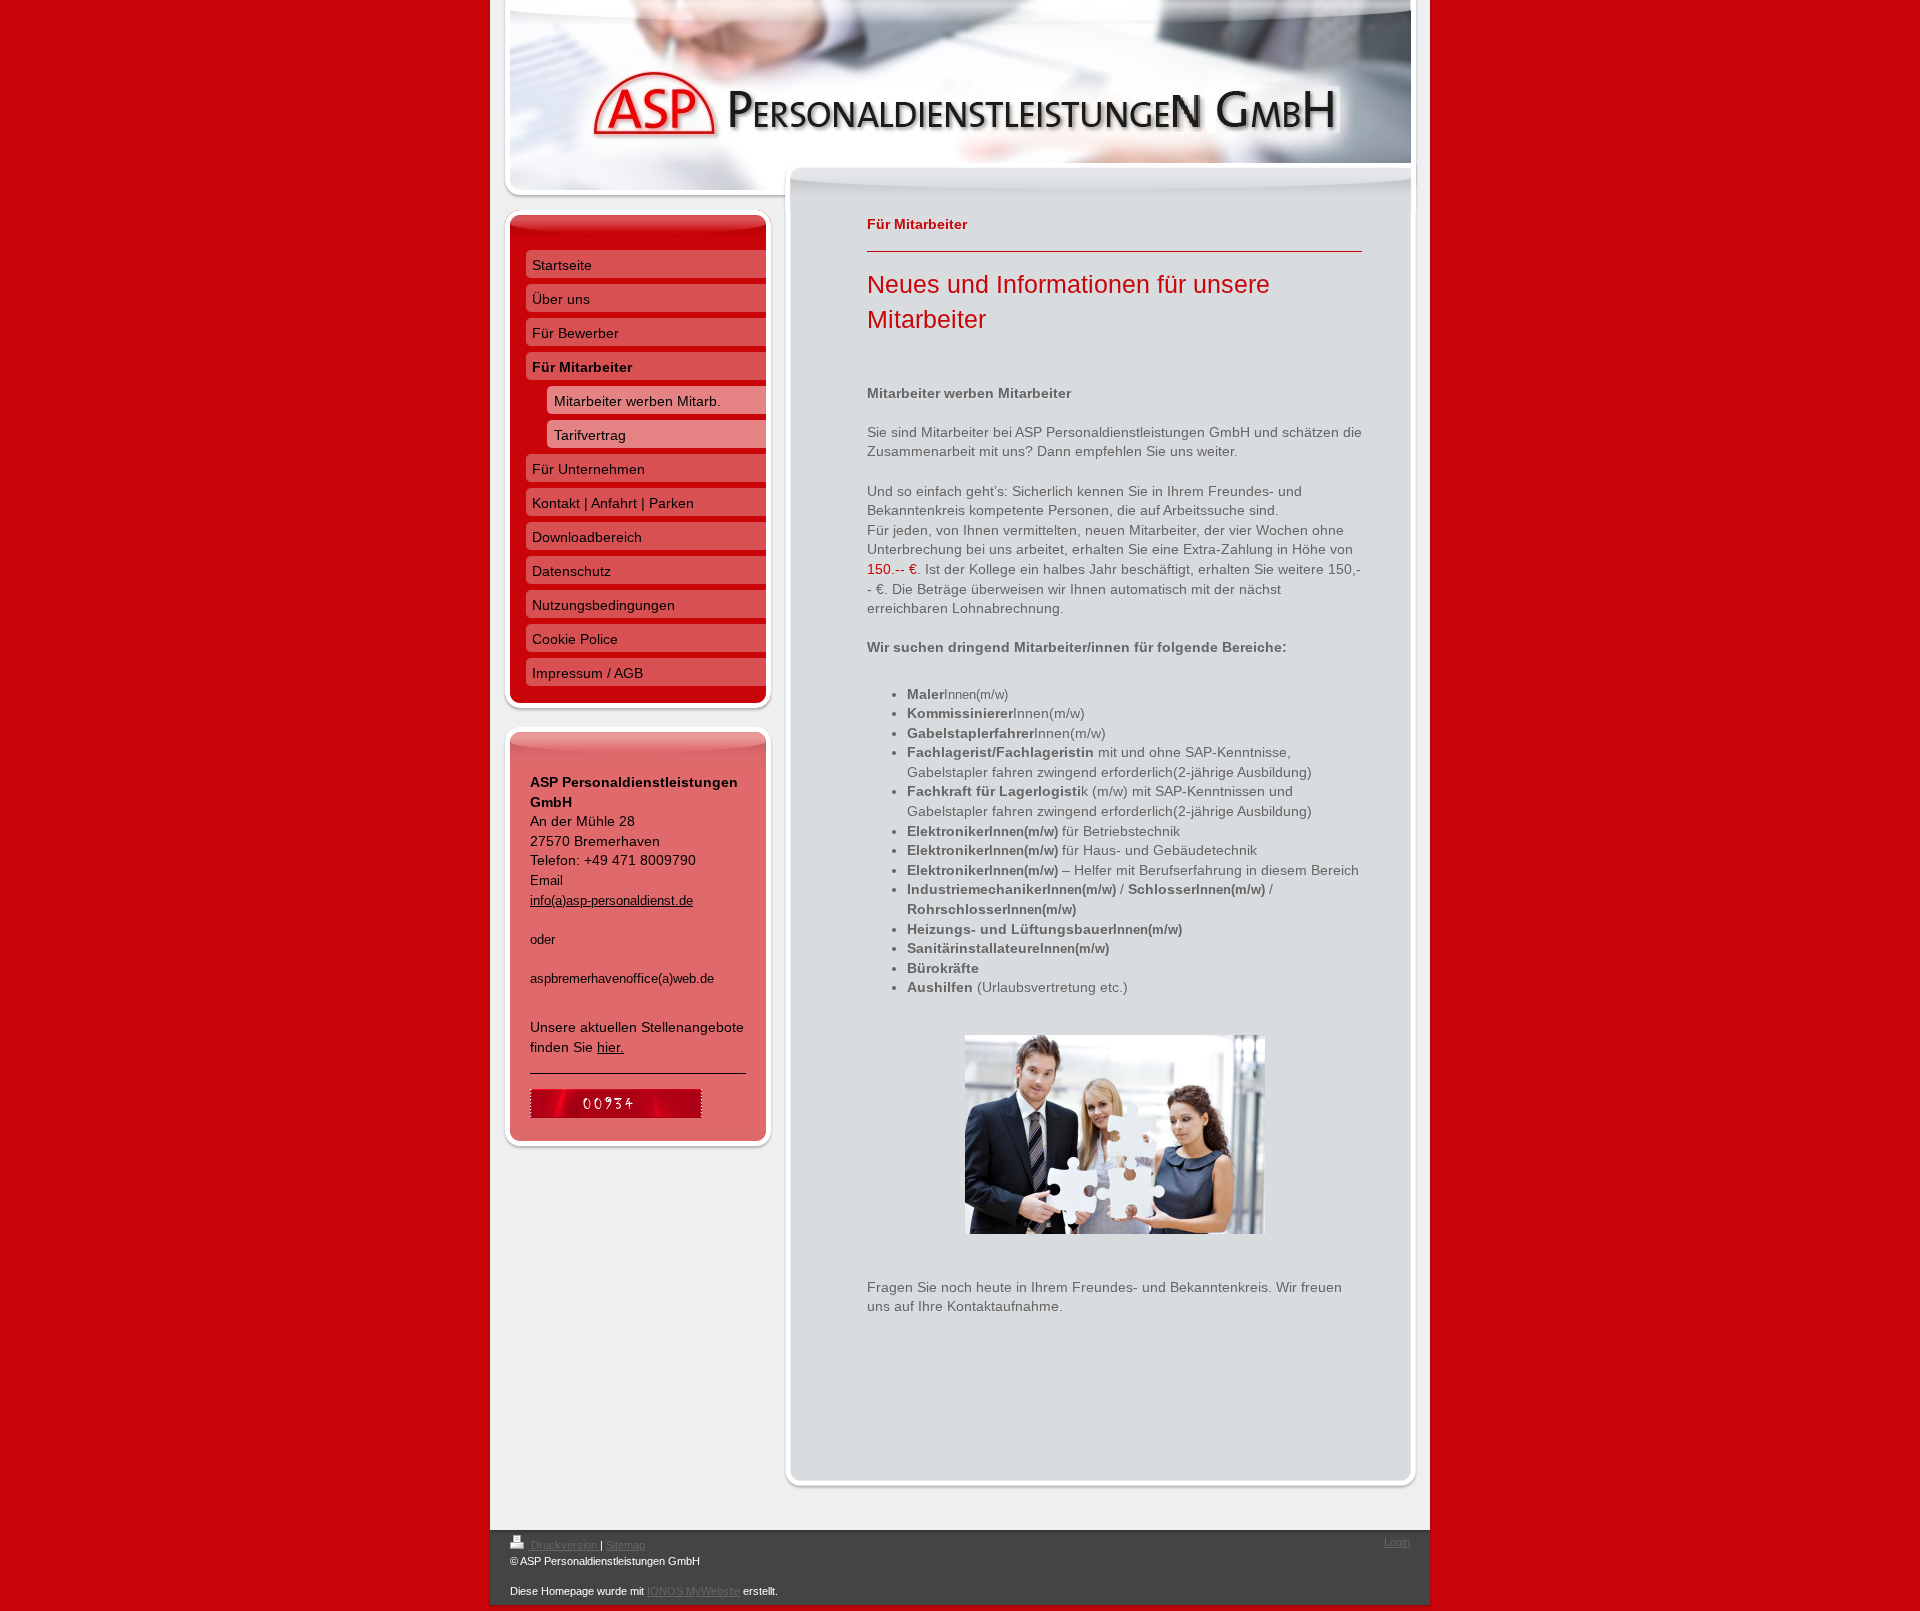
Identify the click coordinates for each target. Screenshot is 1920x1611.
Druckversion (564, 1545)
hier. (610, 1047)
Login (1397, 1542)
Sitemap (625, 1545)
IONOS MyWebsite (693, 1591)
